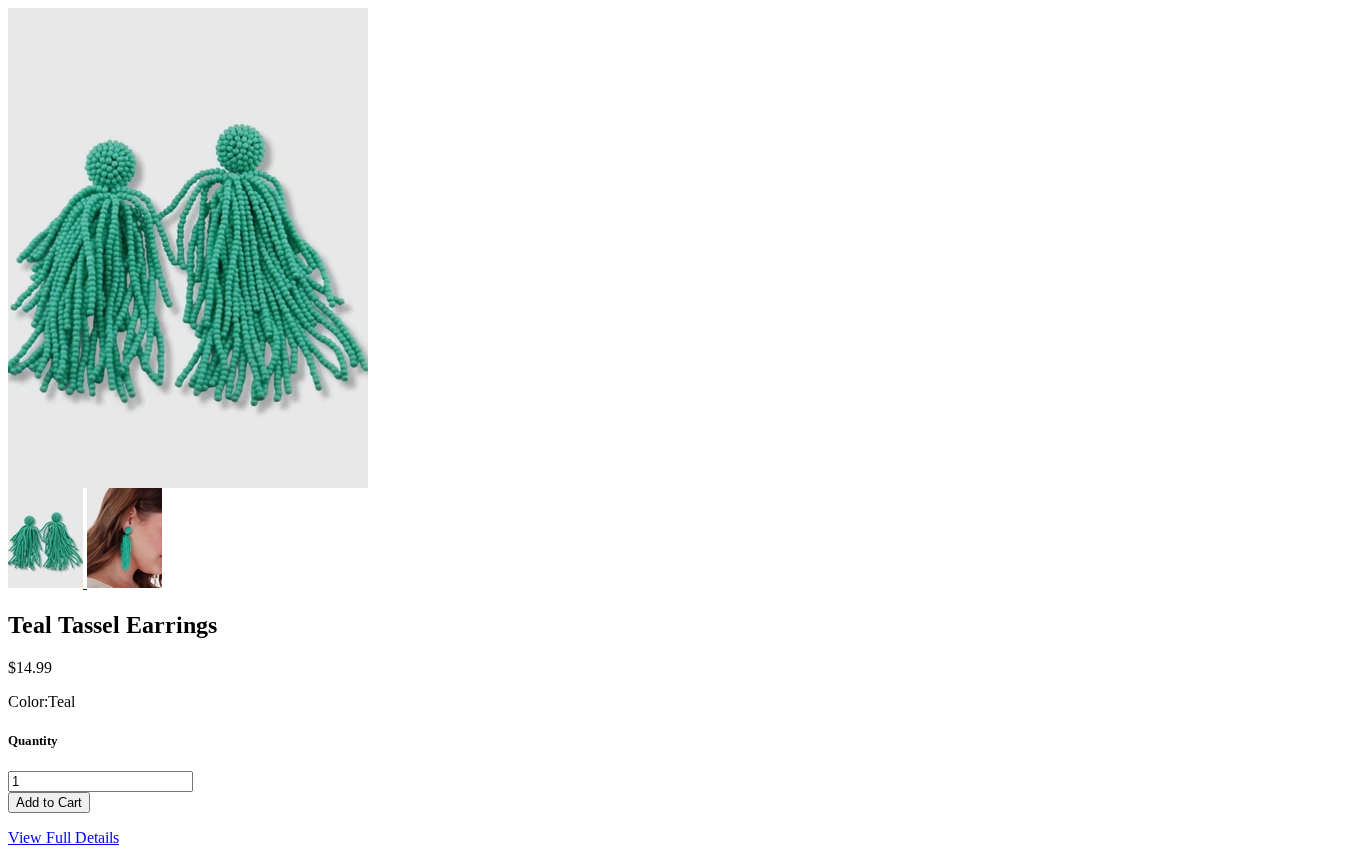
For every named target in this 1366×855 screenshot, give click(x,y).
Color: (28, 701)
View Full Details (63, 837)
